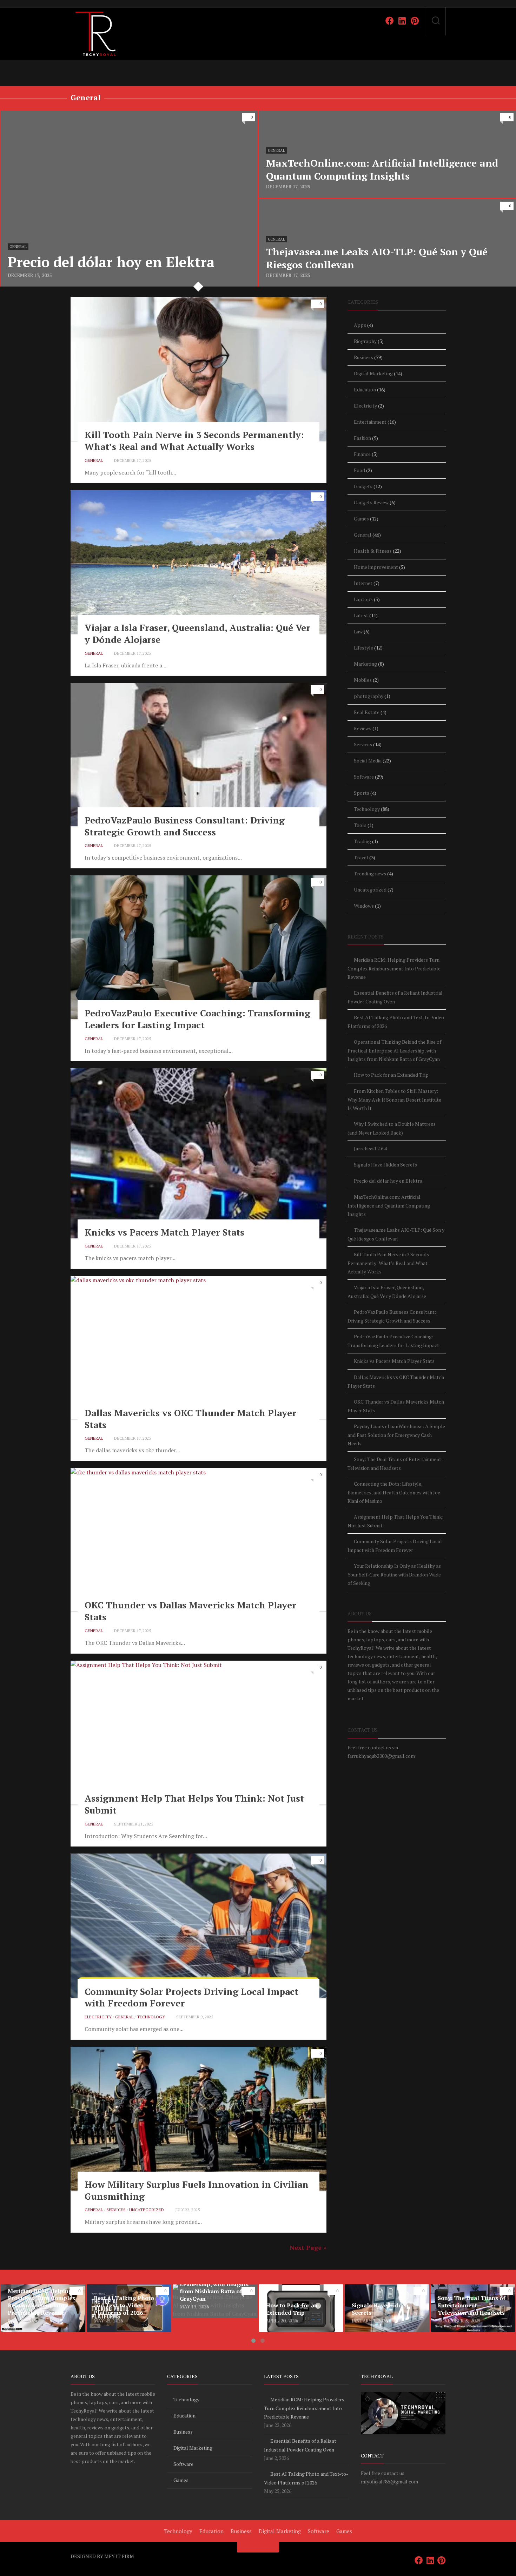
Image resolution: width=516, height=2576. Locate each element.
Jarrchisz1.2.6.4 (370, 1148)
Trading (362, 841)
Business (363, 357)
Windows (364, 906)
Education (365, 389)
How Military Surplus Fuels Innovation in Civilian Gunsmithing (197, 2190)
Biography (365, 341)
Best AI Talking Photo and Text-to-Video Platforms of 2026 (128, 2293)
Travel (361, 857)
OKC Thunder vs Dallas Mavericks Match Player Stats (190, 1611)
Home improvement (376, 567)
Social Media (368, 761)
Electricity (98, 2017)
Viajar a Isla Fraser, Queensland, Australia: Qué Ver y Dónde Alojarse (197, 633)
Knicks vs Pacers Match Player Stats (164, 1232)
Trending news (370, 873)
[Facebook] (390, 21)
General (18, 247)
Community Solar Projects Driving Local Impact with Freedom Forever (191, 1997)
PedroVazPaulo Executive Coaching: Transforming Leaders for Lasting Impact (197, 1019)
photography (369, 696)
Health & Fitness (373, 551)
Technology (151, 2017)
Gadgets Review (371, 502)
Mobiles (363, 680)
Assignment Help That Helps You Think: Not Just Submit (194, 1804)
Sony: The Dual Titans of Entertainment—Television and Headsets (470, 2297)
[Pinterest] (415, 21)
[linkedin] (402, 21)
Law (358, 631)
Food (359, 470)
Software (364, 777)
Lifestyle (363, 648)
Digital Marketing (373, 373)
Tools (360, 825)
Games (361, 519)
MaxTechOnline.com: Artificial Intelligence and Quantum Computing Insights (389, 1205)
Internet (363, 583)
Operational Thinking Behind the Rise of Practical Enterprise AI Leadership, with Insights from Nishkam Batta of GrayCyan (394, 1050)
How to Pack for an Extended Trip (391, 1075)
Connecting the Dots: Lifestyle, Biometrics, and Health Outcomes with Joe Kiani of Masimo (394, 1492)
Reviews (363, 728)
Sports (362, 793)
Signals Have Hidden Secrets (385, 1165)
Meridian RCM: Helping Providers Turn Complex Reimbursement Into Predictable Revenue (394, 968)
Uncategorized (147, 2210)
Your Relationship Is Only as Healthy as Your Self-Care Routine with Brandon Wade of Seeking (394, 1574)
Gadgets (363, 486)
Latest (361, 615)
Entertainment (370, 422)
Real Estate (367, 712)
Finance (362, 454)
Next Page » (308, 2247)
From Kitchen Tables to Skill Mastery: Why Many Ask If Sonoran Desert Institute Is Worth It (394, 1099)
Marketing (365, 664)
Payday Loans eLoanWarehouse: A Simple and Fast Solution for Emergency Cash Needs (396, 1435)
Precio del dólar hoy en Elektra (40, 115)
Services (116, 2210)
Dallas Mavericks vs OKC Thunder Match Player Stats (190, 1419)
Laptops (363, 599)
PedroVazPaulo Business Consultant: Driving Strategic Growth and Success (185, 826)
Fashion (362, 438)
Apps (360, 325)
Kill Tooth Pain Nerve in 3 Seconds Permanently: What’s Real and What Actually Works (194, 440)
